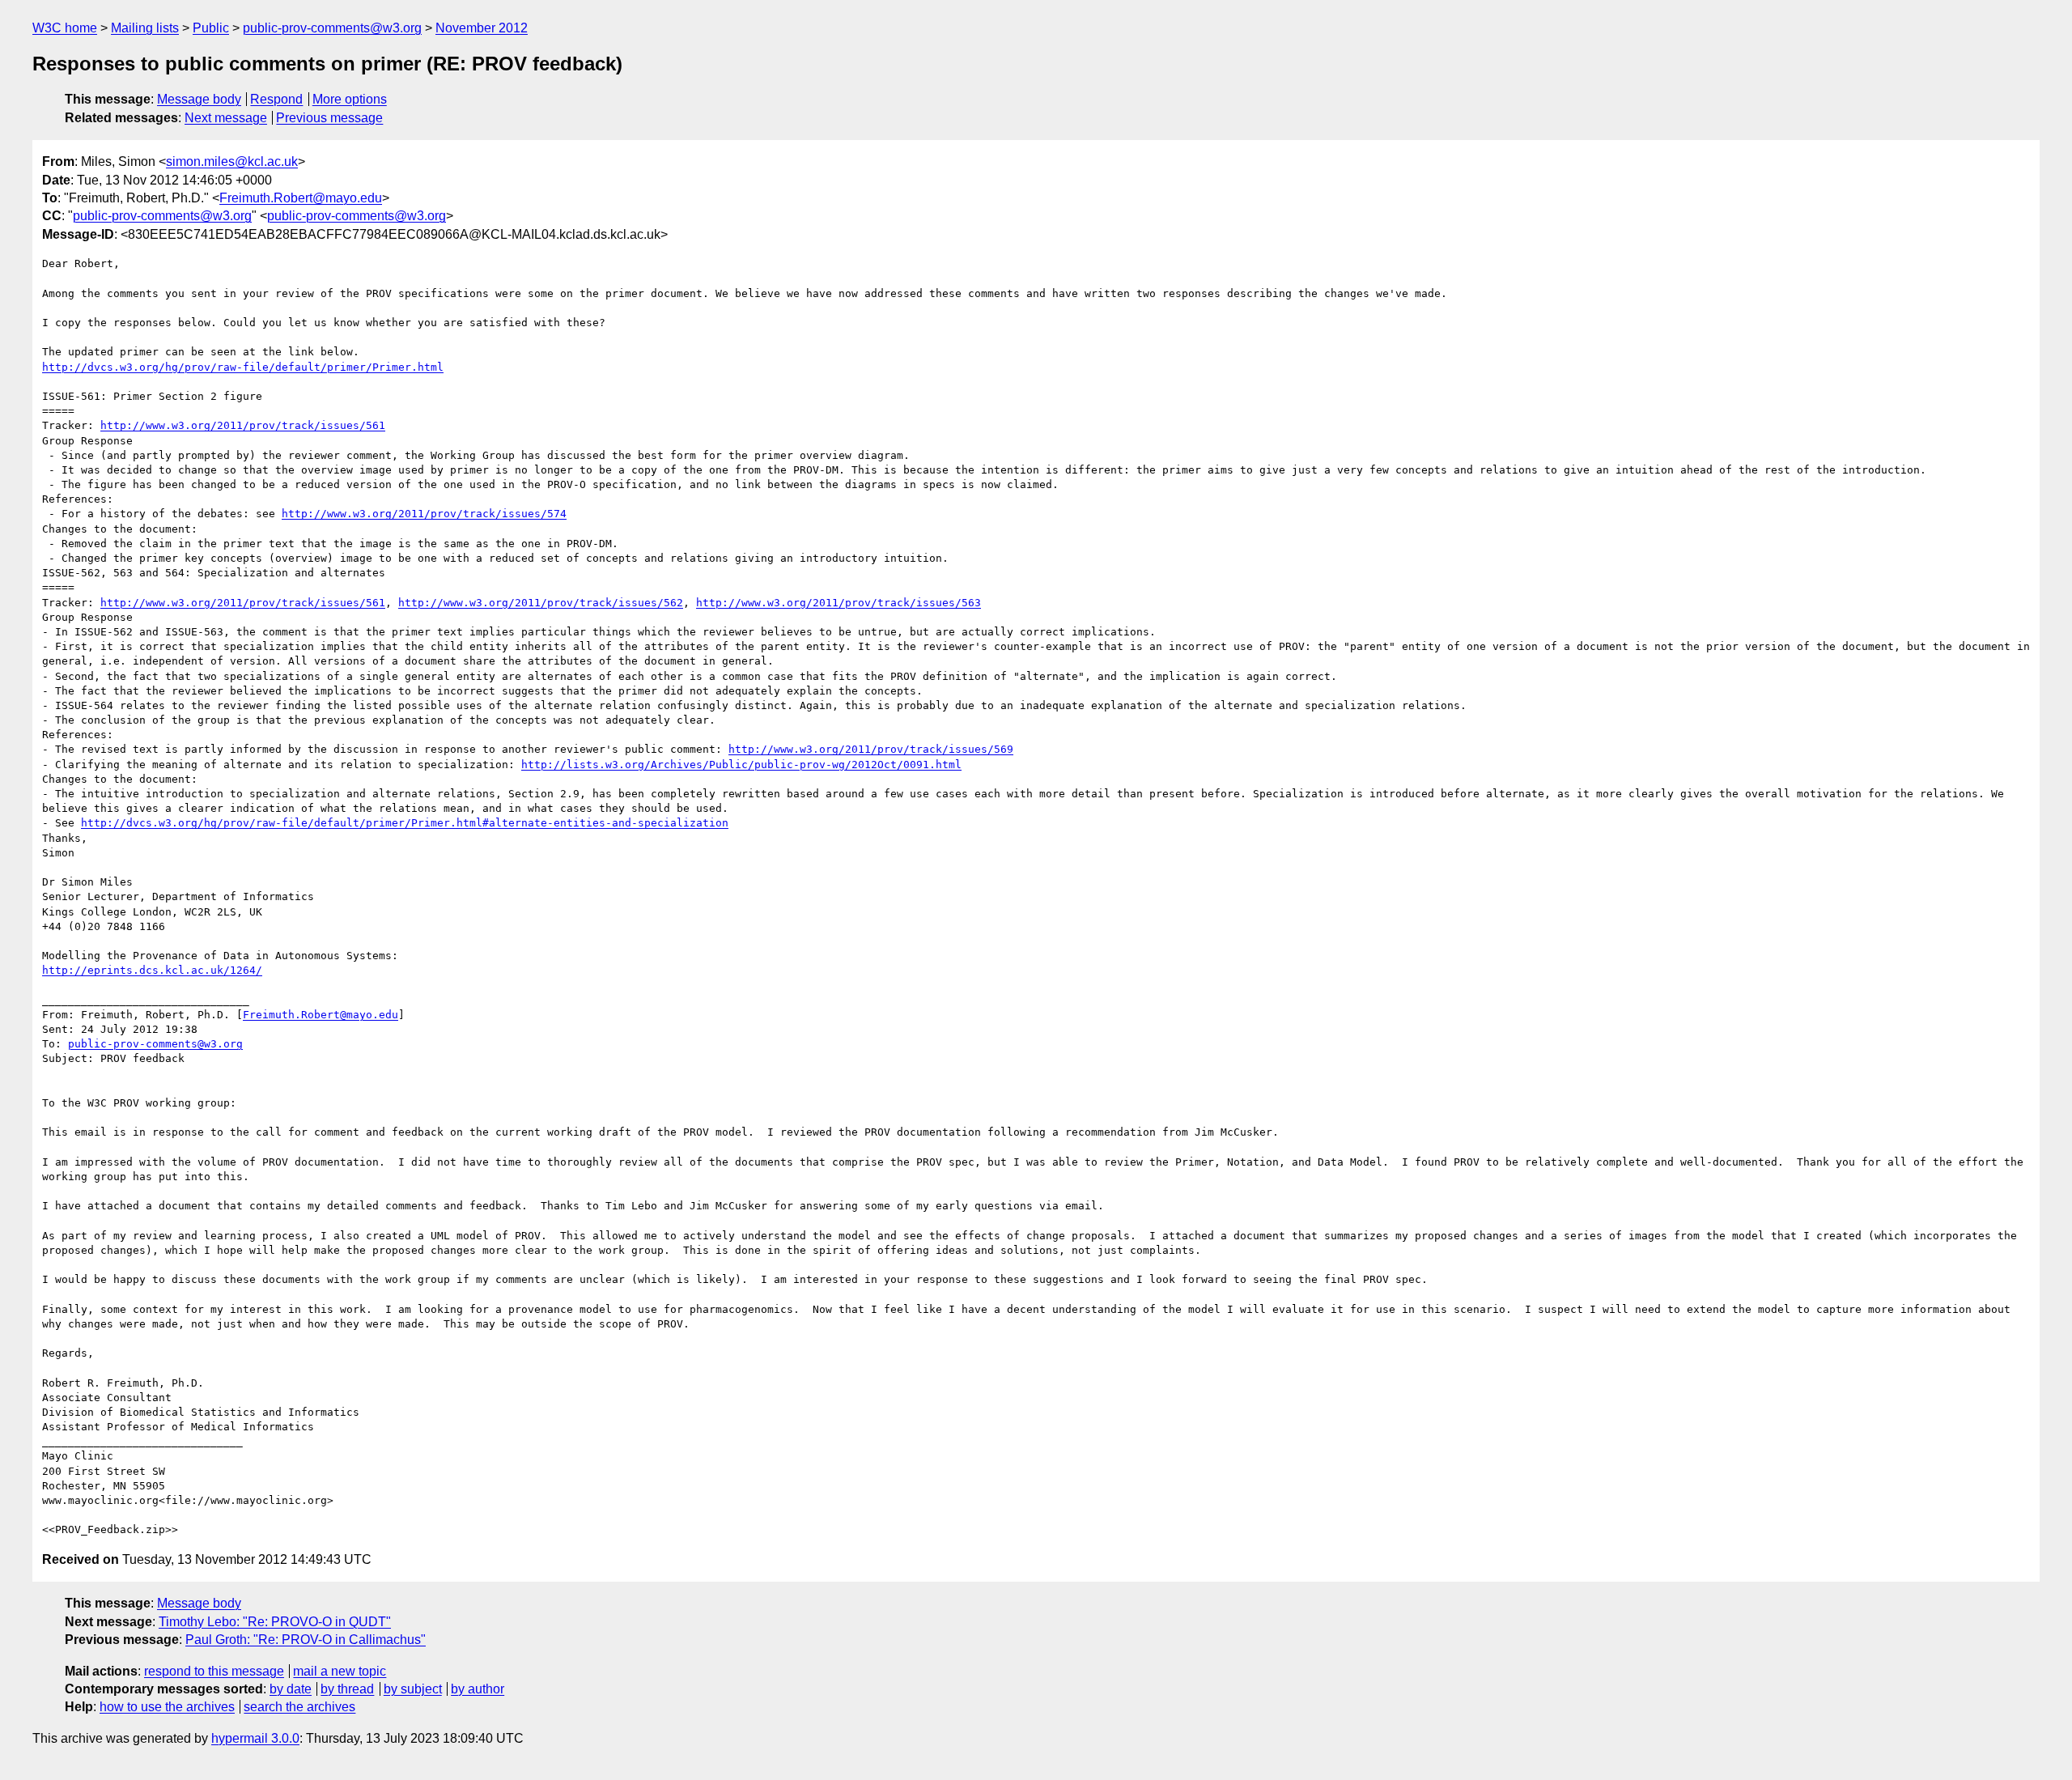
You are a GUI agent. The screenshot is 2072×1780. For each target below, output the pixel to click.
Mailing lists (145, 28)
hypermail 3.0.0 (255, 1738)
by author (478, 1689)
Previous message (329, 118)
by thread (347, 1689)
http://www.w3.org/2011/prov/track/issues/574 (424, 514)
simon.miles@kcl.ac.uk (232, 161)
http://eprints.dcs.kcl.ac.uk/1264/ (152, 970)
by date (291, 1689)
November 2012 (482, 28)
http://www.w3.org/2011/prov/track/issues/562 (541, 603)
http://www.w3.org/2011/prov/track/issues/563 (839, 603)
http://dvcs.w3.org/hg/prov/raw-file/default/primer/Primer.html (243, 367)
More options (350, 99)
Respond (276, 99)
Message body (199, 99)
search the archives (299, 1707)
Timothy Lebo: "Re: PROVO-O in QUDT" (275, 1622)
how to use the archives (167, 1707)
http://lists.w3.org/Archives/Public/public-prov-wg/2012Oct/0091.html (741, 765)
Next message (226, 118)
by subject (413, 1689)
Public (211, 28)
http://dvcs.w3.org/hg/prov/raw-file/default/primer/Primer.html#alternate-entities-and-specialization (405, 823)
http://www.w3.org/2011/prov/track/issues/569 (871, 749)
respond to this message (214, 1671)
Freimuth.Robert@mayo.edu (301, 198)
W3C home (65, 28)
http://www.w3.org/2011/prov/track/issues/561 (243, 425)
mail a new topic (340, 1671)
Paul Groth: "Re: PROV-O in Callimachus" (306, 1640)
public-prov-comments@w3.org (332, 28)
